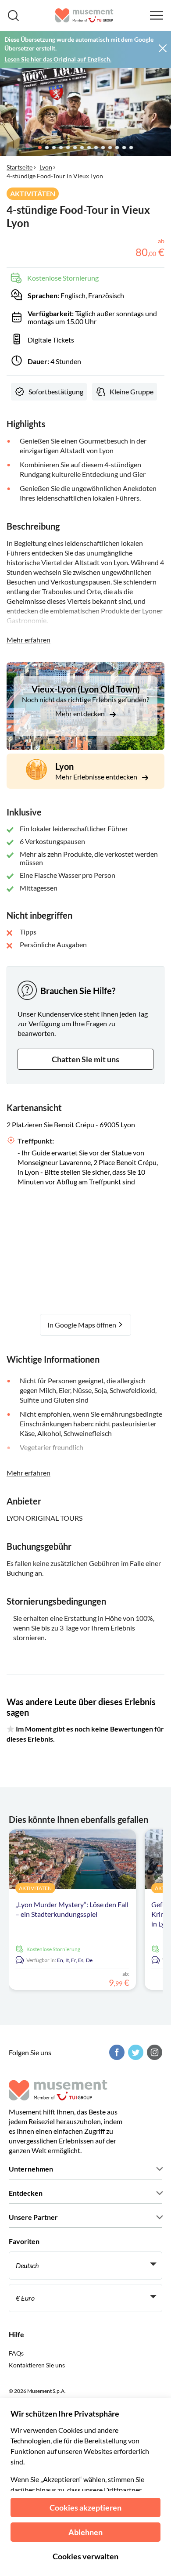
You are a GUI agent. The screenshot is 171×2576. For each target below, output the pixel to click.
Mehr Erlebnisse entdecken (97, 777)
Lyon (46, 167)
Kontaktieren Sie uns (37, 2365)
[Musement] (84, 15)
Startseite (20, 167)
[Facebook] (116, 2052)
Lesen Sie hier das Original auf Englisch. (58, 59)
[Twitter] (135, 2052)
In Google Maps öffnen (82, 1325)
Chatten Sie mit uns (85, 1059)
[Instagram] (153, 2052)
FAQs (16, 2353)
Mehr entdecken (81, 713)
